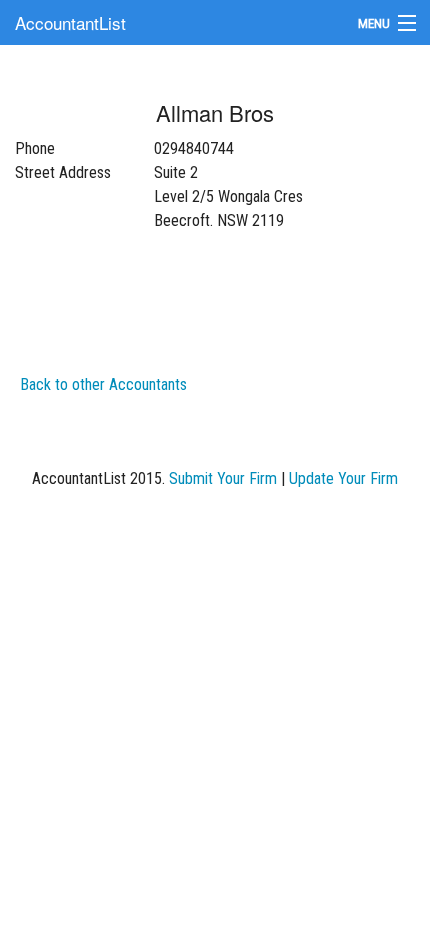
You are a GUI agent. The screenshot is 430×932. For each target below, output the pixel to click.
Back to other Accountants (103, 384)
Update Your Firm (343, 478)
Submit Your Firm (223, 478)
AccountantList (70, 22)
